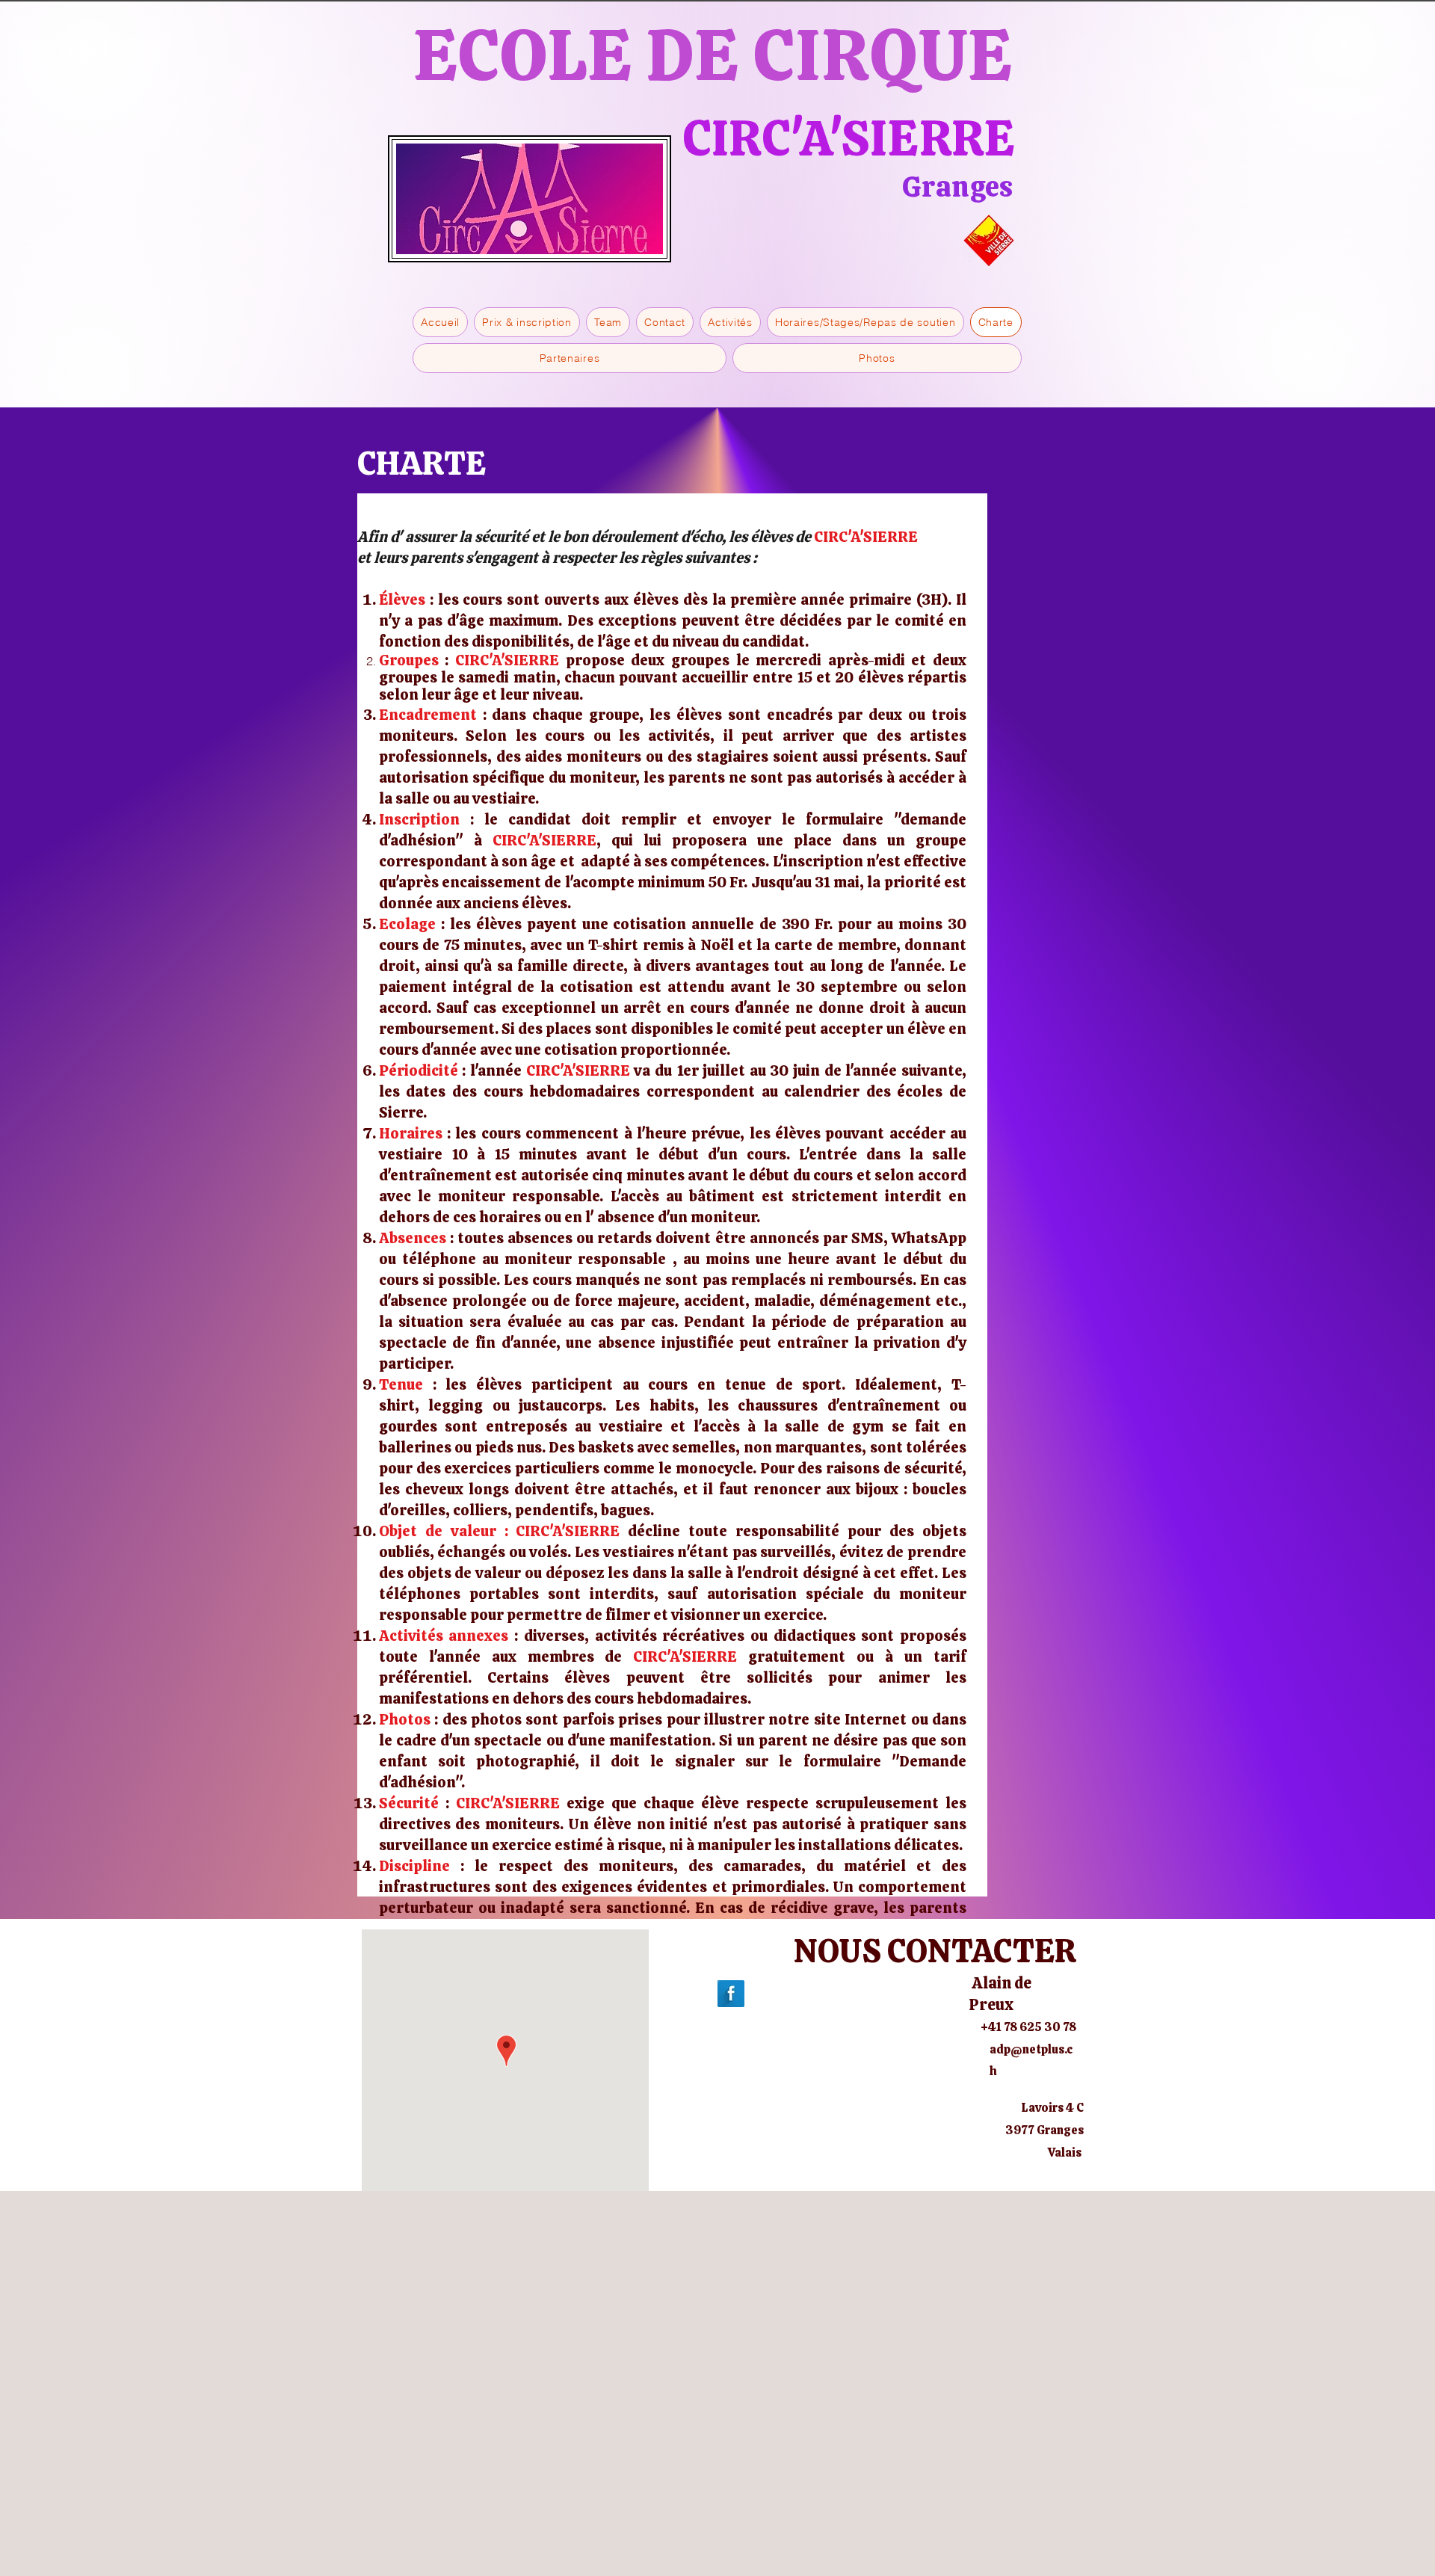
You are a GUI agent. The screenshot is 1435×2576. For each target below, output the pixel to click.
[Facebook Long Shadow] (731, 1994)
